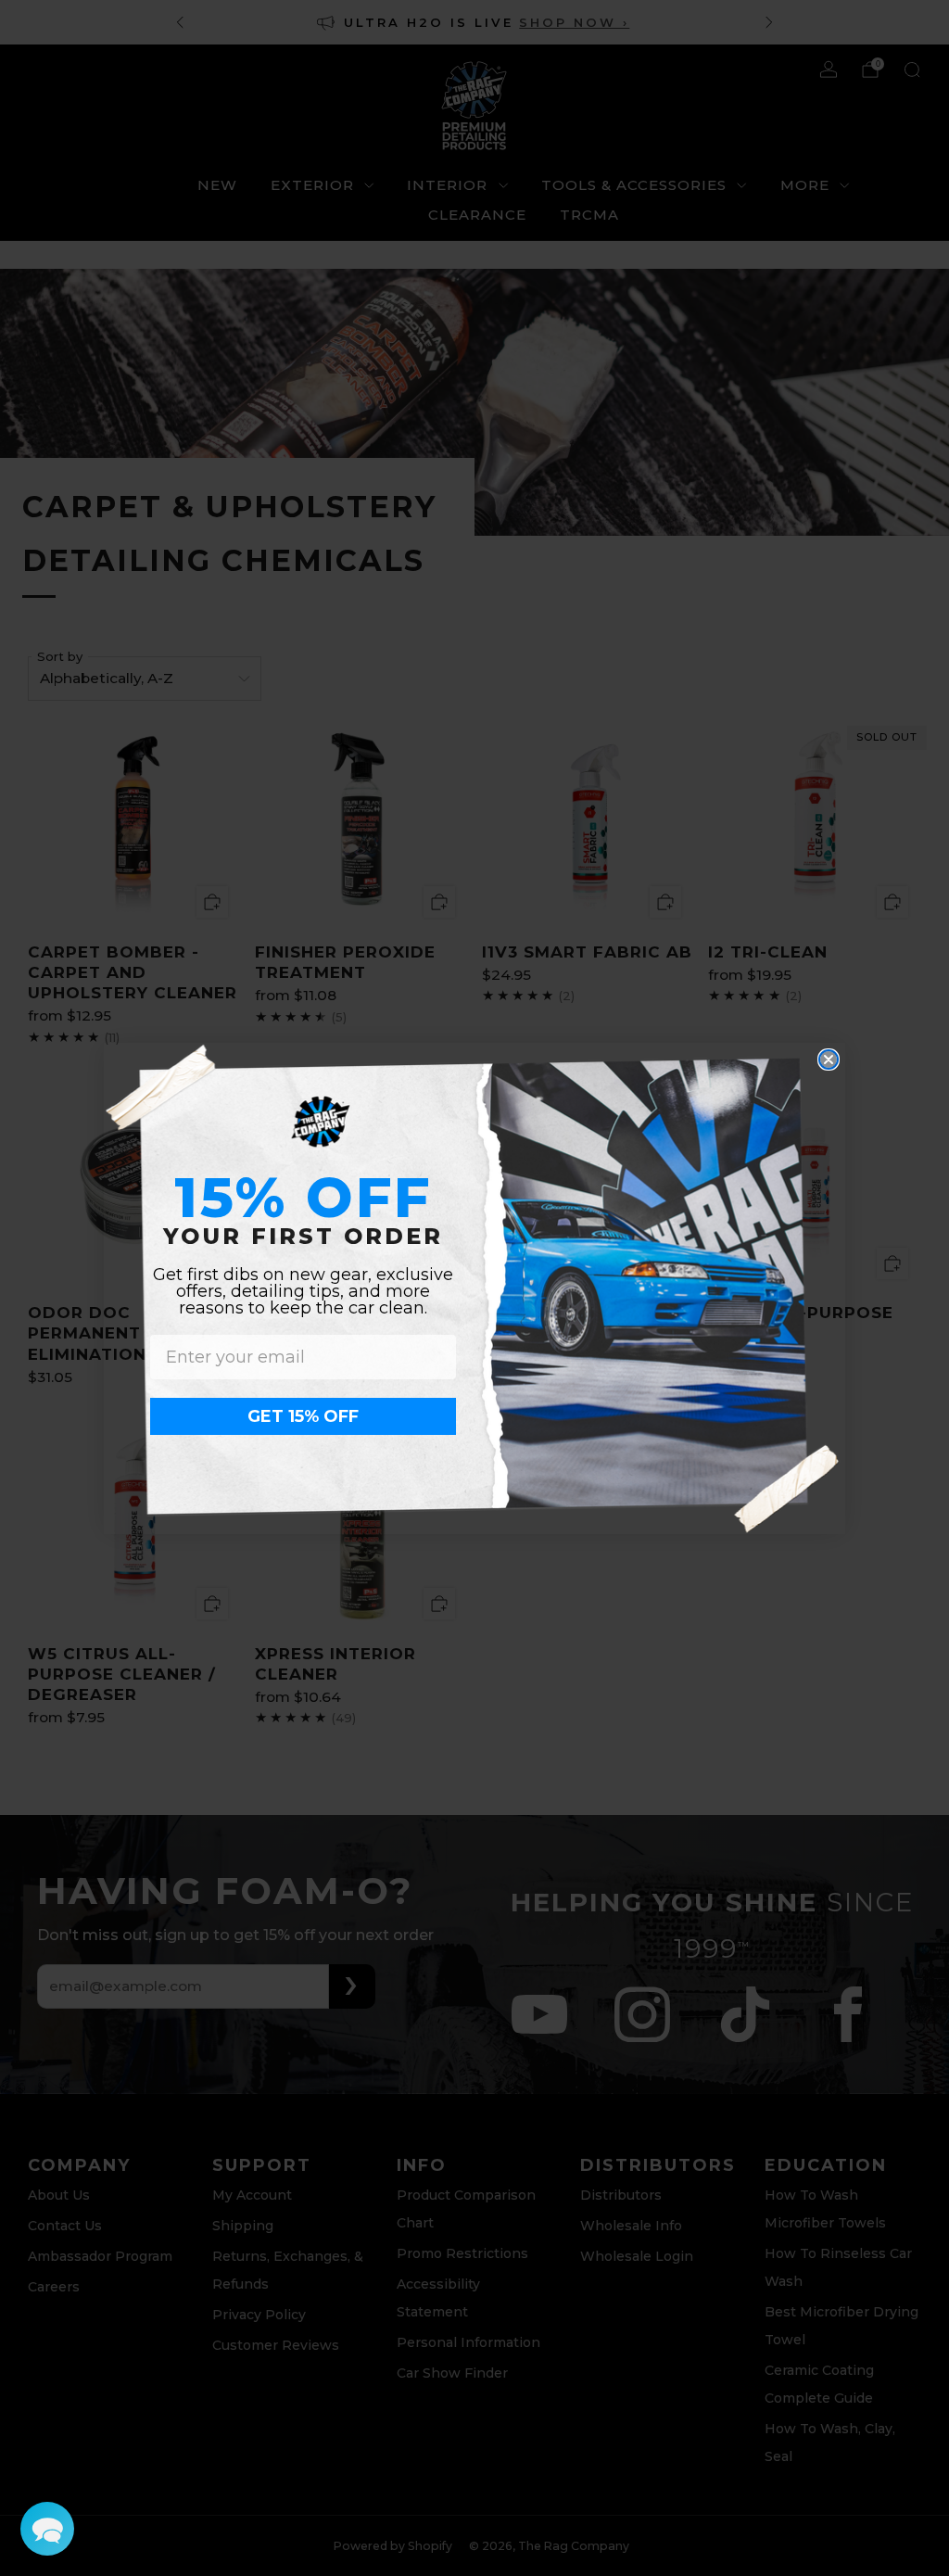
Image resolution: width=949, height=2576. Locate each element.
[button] (47, 2529)
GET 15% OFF (303, 1416)
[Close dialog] (829, 1060)
